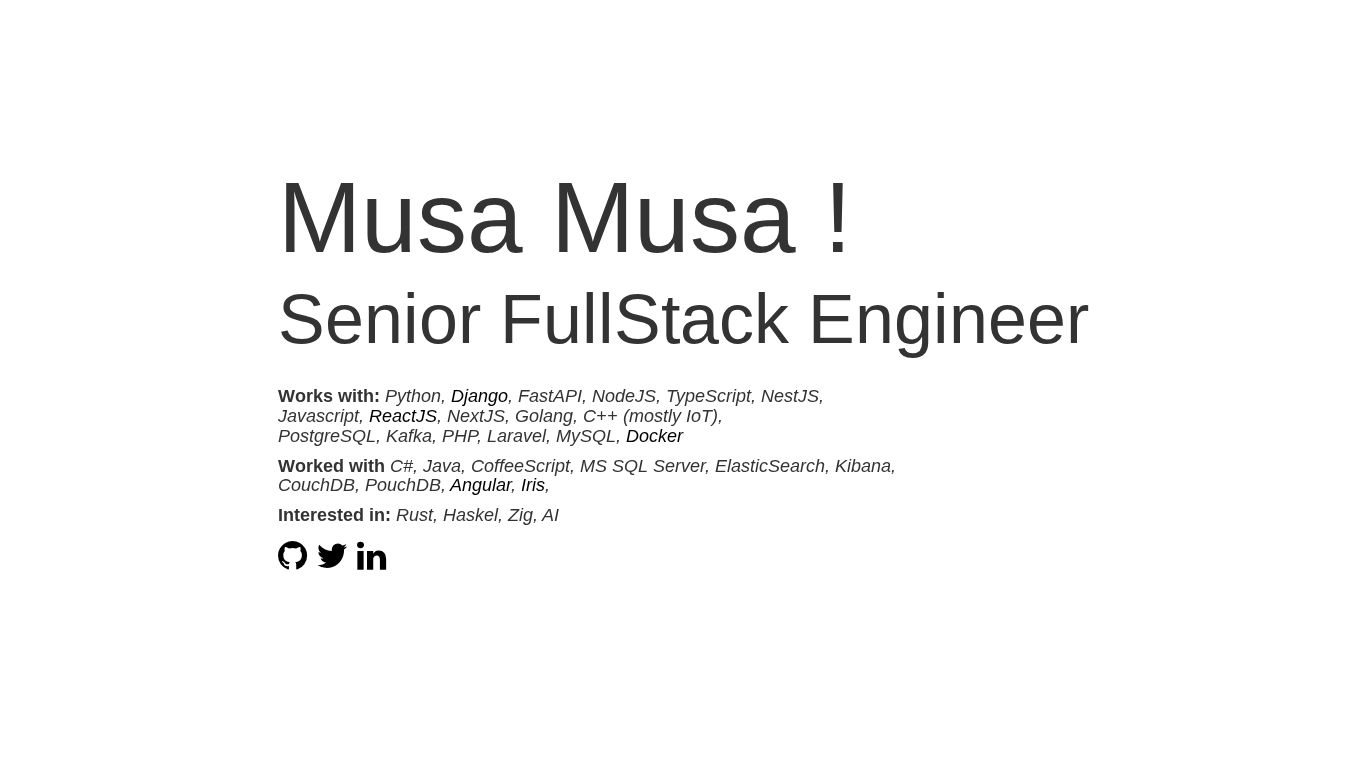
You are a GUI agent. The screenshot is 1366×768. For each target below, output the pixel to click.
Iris (533, 485)
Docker (654, 436)
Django (479, 396)
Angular (480, 485)
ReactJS (403, 416)
